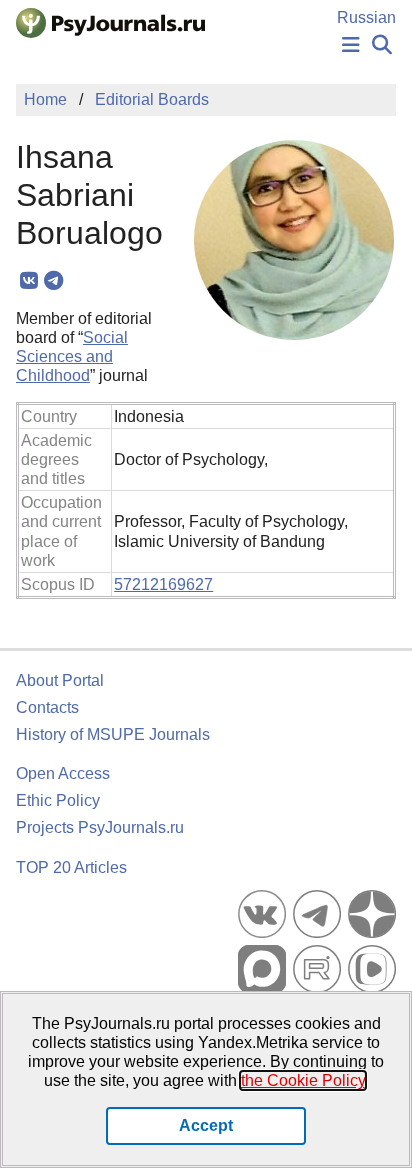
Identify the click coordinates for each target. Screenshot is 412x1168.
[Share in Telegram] (53, 281)
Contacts (47, 707)
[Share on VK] (28, 281)
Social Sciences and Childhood (72, 356)
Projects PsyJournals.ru (100, 827)
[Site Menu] (351, 45)
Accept (206, 1125)
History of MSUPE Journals (113, 734)
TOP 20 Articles (71, 867)
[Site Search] (382, 45)
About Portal (60, 680)
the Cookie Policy (303, 1080)
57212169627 (163, 584)
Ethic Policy (58, 800)
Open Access (63, 773)
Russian (366, 17)
